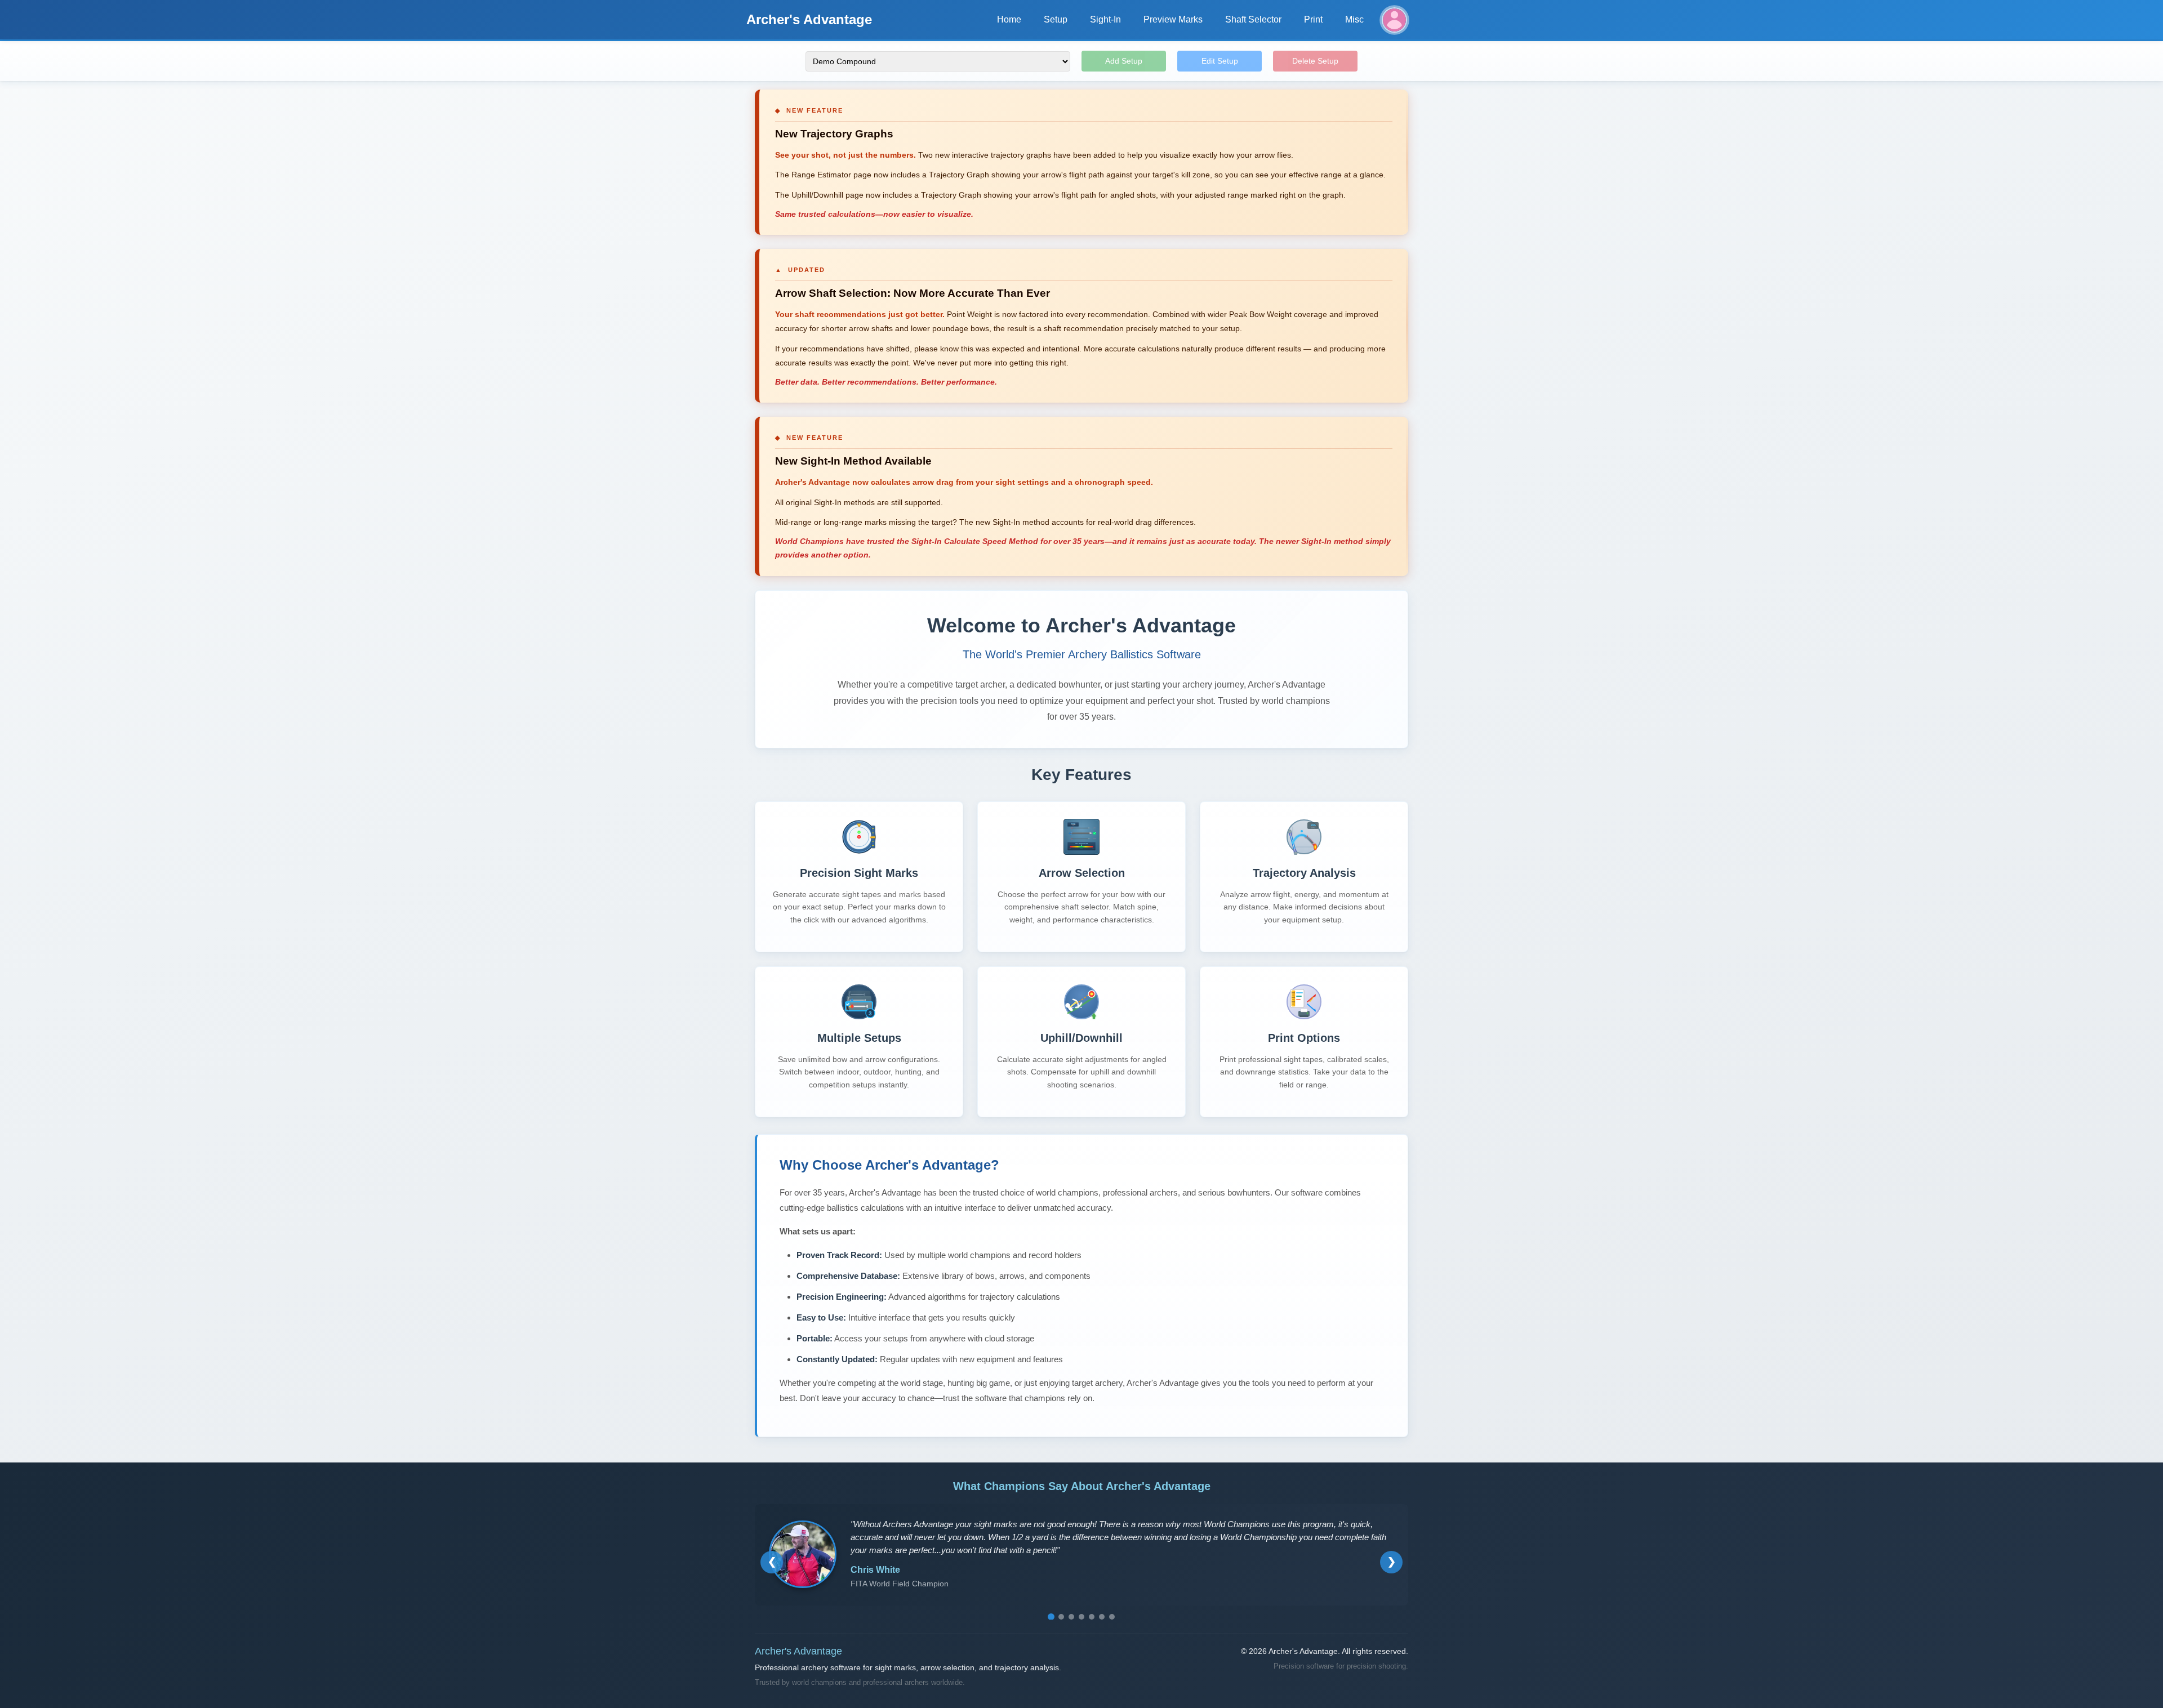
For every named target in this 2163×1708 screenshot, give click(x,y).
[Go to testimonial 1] (1051, 1617)
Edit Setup (1220, 61)
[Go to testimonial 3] (1071, 1617)
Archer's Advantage (809, 19)
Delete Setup (1315, 61)
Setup (1056, 19)
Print (1313, 19)
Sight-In (1105, 19)
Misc (1354, 19)
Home (1009, 19)
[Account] (1394, 20)
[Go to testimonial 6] (1102, 1617)
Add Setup (1124, 61)
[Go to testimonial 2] (1061, 1617)
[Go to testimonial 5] (1092, 1617)
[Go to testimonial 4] (1081, 1617)
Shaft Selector (1253, 19)
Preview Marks (1173, 19)
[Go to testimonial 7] (1112, 1617)
